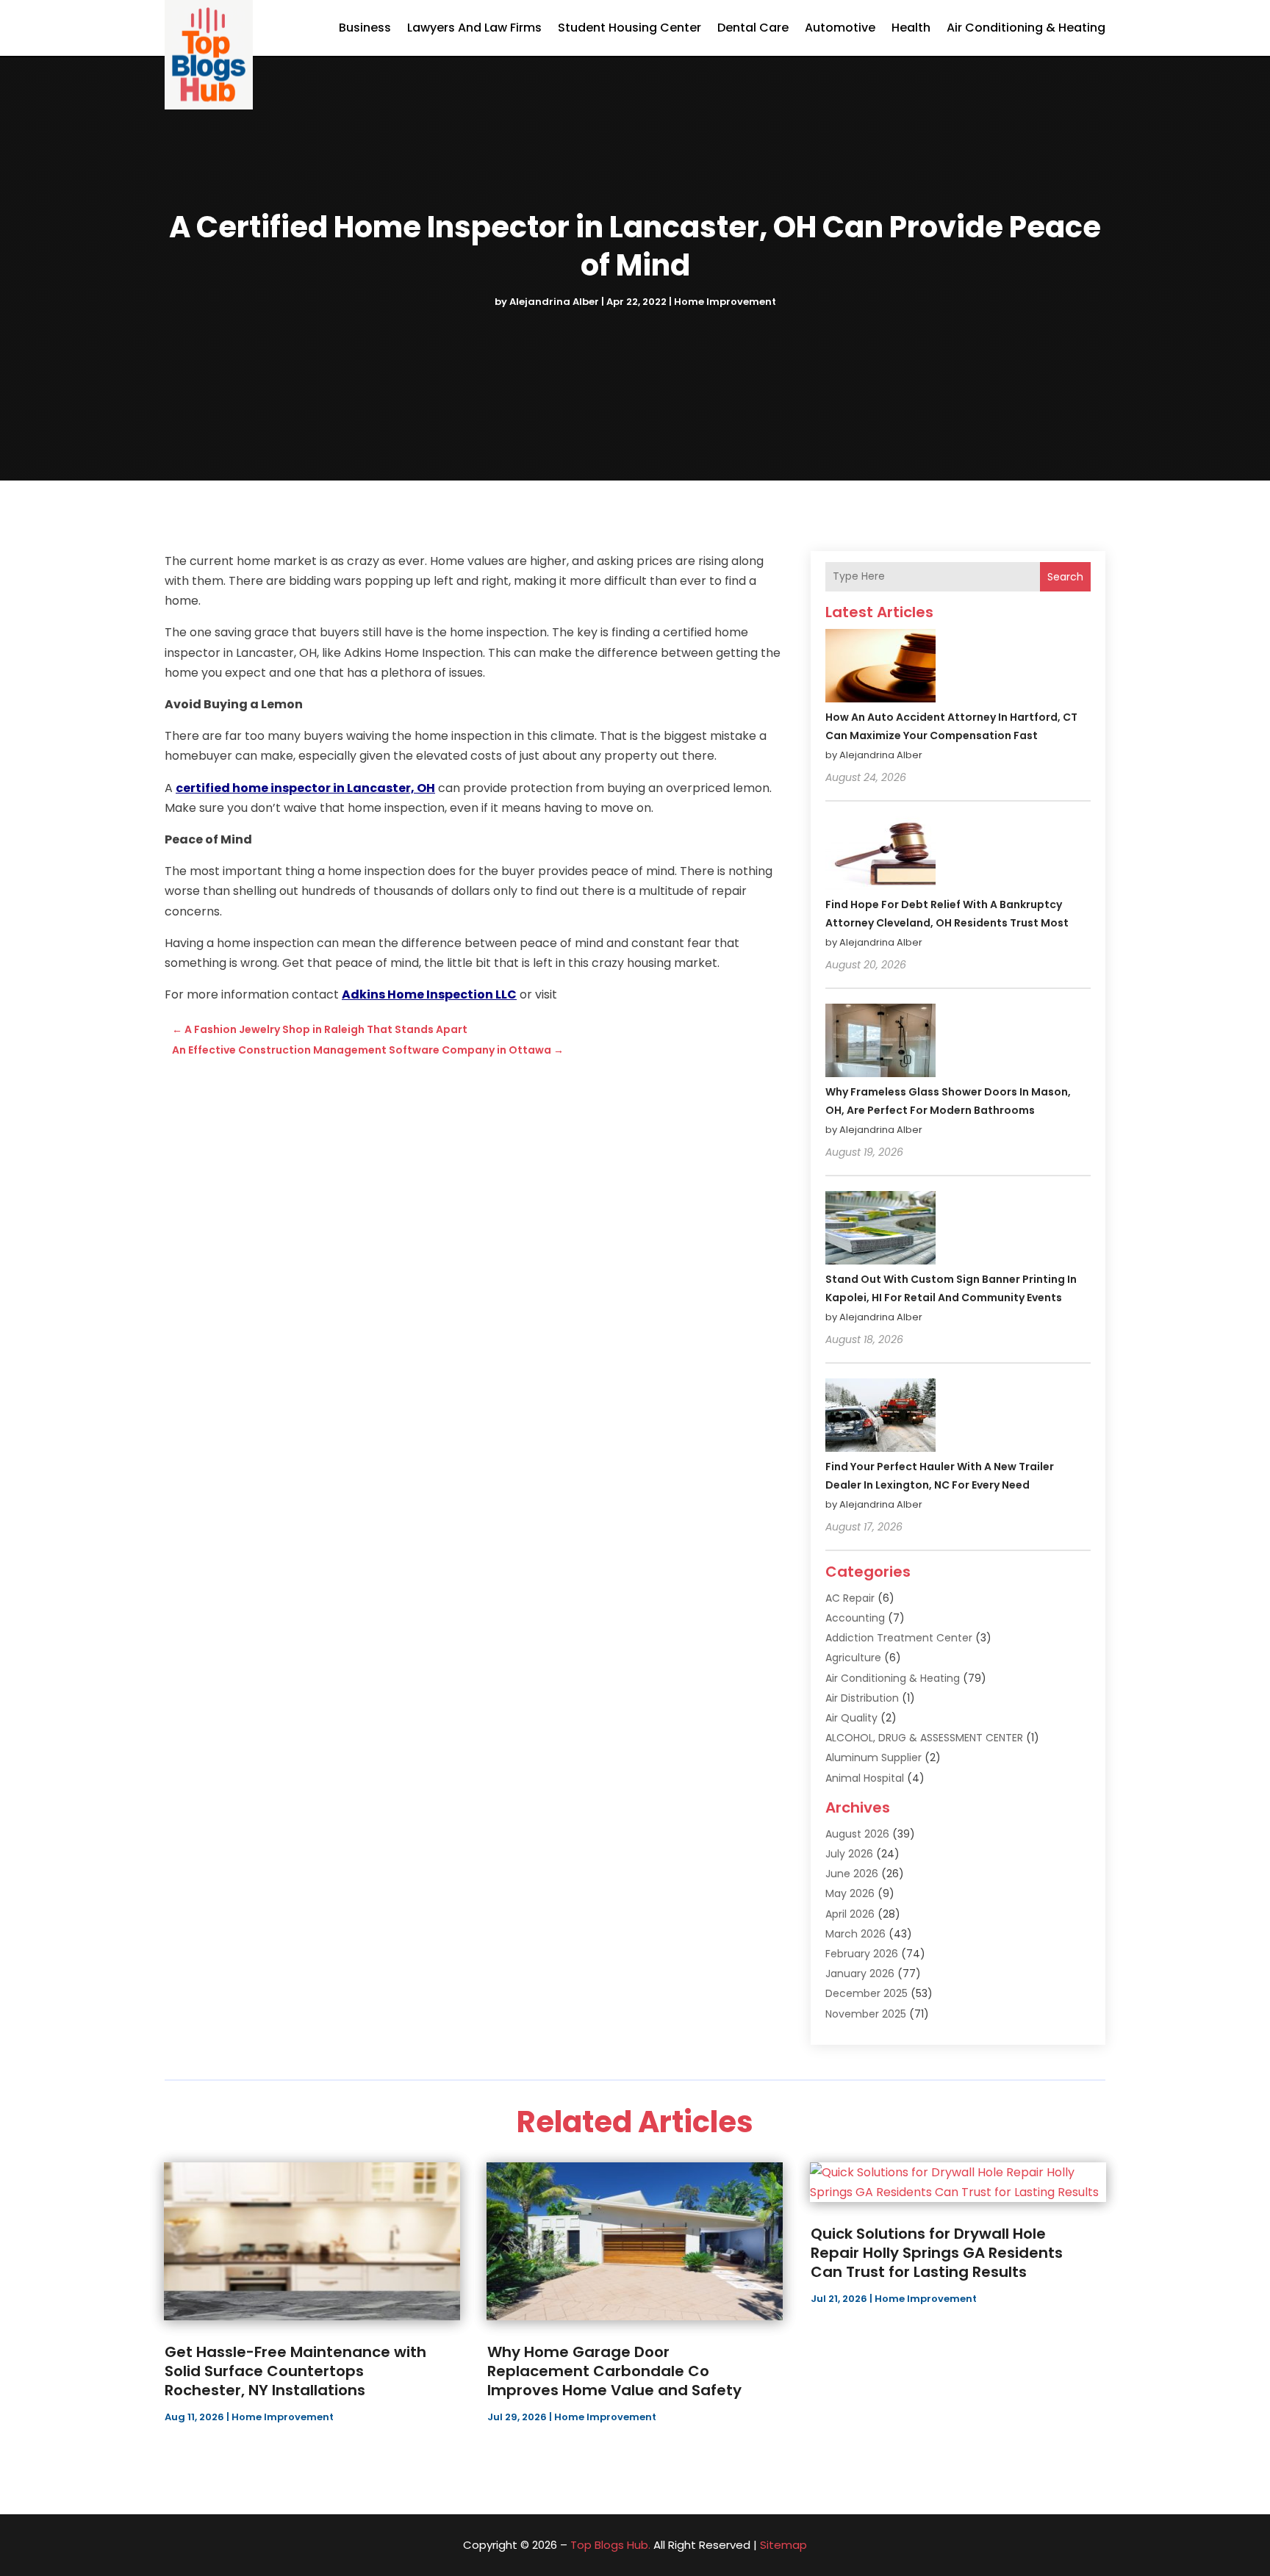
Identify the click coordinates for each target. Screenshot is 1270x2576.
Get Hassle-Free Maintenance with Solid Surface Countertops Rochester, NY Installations (295, 2371)
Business (365, 28)
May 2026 (850, 1893)
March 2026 (855, 1934)
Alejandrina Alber (554, 302)
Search (1065, 577)
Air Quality (851, 1718)
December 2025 (867, 1993)
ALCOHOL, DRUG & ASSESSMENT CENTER (924, 1738)
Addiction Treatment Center (899, 1638)
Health (911, 28)
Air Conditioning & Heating (1026, 28)
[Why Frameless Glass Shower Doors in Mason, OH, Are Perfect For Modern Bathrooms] (880, 1043)
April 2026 (850, 1914)
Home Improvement (725, 302)
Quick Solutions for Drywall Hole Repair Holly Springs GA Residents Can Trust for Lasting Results (937, 2253)
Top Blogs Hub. (610, 2545)
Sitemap (783, 2545)
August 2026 (857, 1834)
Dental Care (753, 28)
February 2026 (862, 1954)
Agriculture (853, 1658)
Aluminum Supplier (873, 1757)
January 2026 (860, 1974)
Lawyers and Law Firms (474, 28)
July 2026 (849, 1854)
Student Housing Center (629, 28)
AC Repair (850, 1598)
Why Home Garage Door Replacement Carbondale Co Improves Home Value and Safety (614, 2371)
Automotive (840, 28)
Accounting (855, 1618)
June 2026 (852, 1874)
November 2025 (866, 2014)
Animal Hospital (865, 1778)
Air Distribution (862, 1698)
